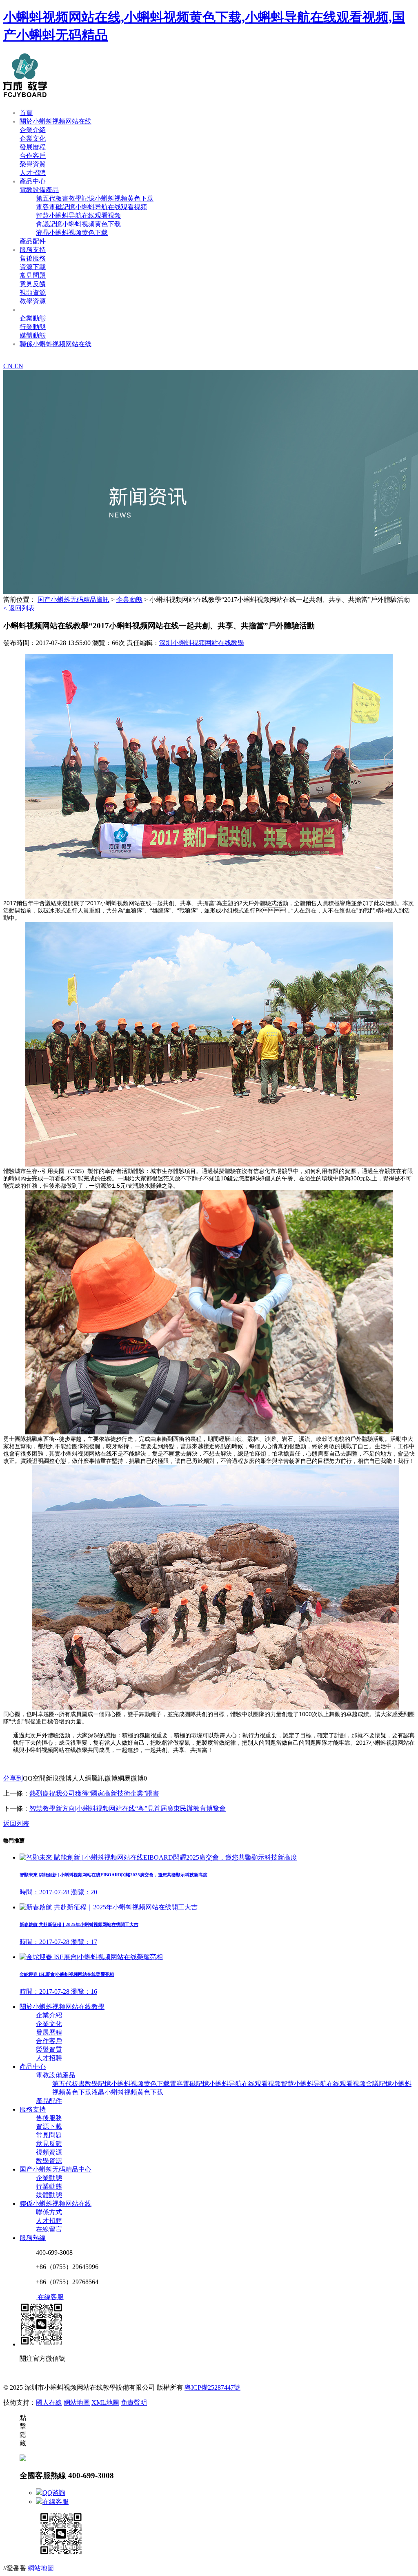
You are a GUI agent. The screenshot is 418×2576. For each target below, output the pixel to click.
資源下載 (33, 267)
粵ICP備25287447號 (212, 2387)
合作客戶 (33, 156)
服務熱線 (33, 2238)
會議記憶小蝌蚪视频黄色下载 (78, 224)
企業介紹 (33, 130)
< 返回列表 (19, 608)
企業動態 (33, 318)
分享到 (13, 1778)
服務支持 (33, 250)
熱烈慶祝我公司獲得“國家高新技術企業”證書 (94, 1793)
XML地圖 (105, 2403)
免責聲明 (134, 2403)
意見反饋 (33, 284)
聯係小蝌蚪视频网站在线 (56, 344)
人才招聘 (33, 173)
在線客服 (56, 2502)
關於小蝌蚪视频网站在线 (56, 121)
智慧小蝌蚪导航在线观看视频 (78, 215)
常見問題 (33, 275)
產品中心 (33, 181)
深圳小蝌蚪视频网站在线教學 (202, 643)
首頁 (26, 113)
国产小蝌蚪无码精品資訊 (56, 310)
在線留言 (49, 2229)
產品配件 (33, 241)
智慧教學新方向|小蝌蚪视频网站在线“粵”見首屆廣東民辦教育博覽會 (128, 1808)
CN (9, 366)
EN (19, 366)
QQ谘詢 (54, 2493)
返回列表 (16, 1824)
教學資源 (33, 301)
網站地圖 (77, 2403)
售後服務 (33, 258)
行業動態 (33, 327)
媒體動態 (33, 335)
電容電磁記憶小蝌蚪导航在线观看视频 (91, 207)
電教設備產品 (39, 190)
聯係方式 (49, 2212)
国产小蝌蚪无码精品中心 (56, 2169)
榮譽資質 (33, 164)
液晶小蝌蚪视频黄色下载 (72, 233)
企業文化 (33, 138)
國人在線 (49, 2403)
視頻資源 (33, 293)
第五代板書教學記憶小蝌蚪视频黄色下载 (95, 198)
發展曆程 (33, 147)
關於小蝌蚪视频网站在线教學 (62, 2007)
